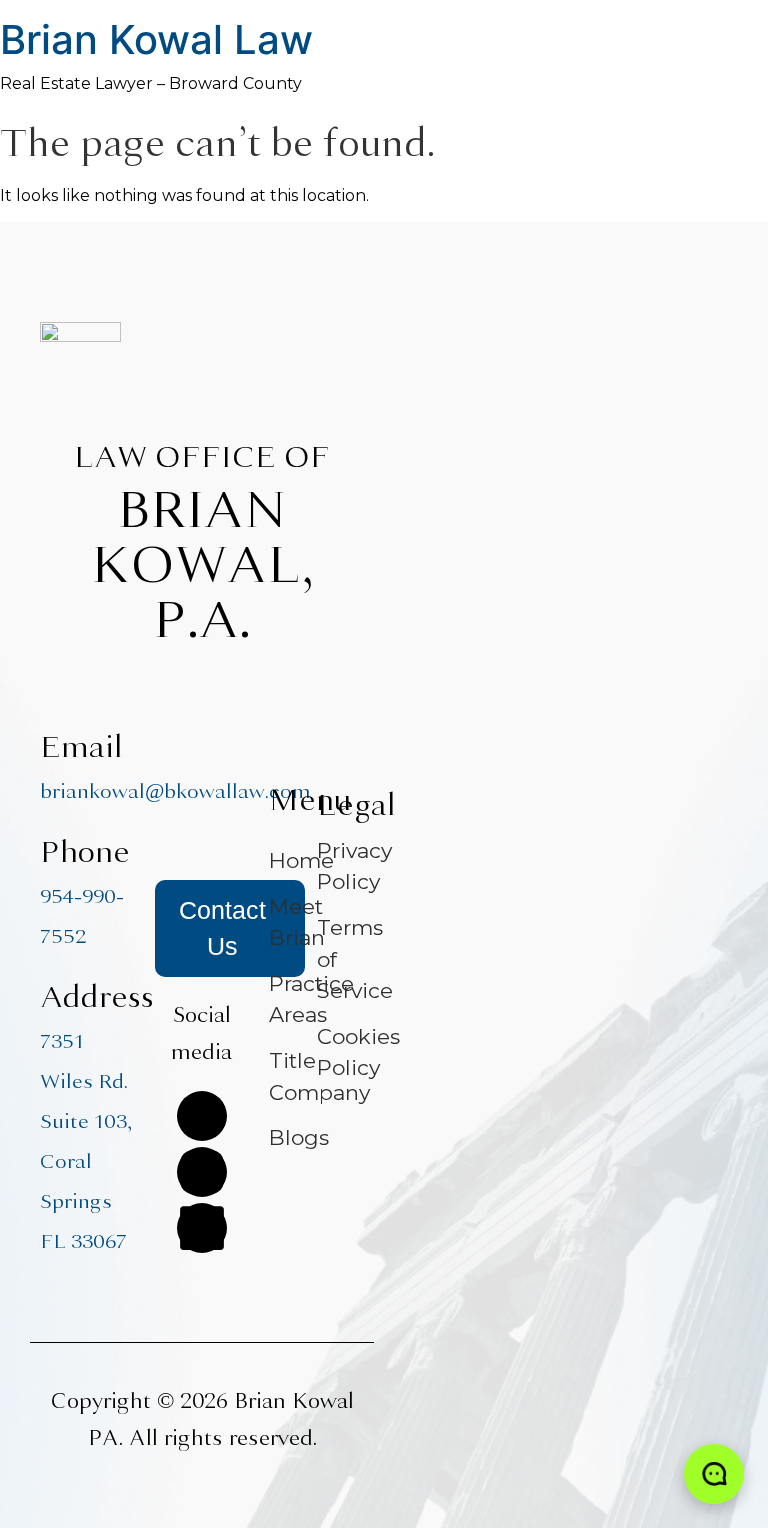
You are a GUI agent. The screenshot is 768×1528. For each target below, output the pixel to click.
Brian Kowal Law (156, 39)
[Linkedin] (202, 1228)
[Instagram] (202, 1172)
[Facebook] (202, 1116)
